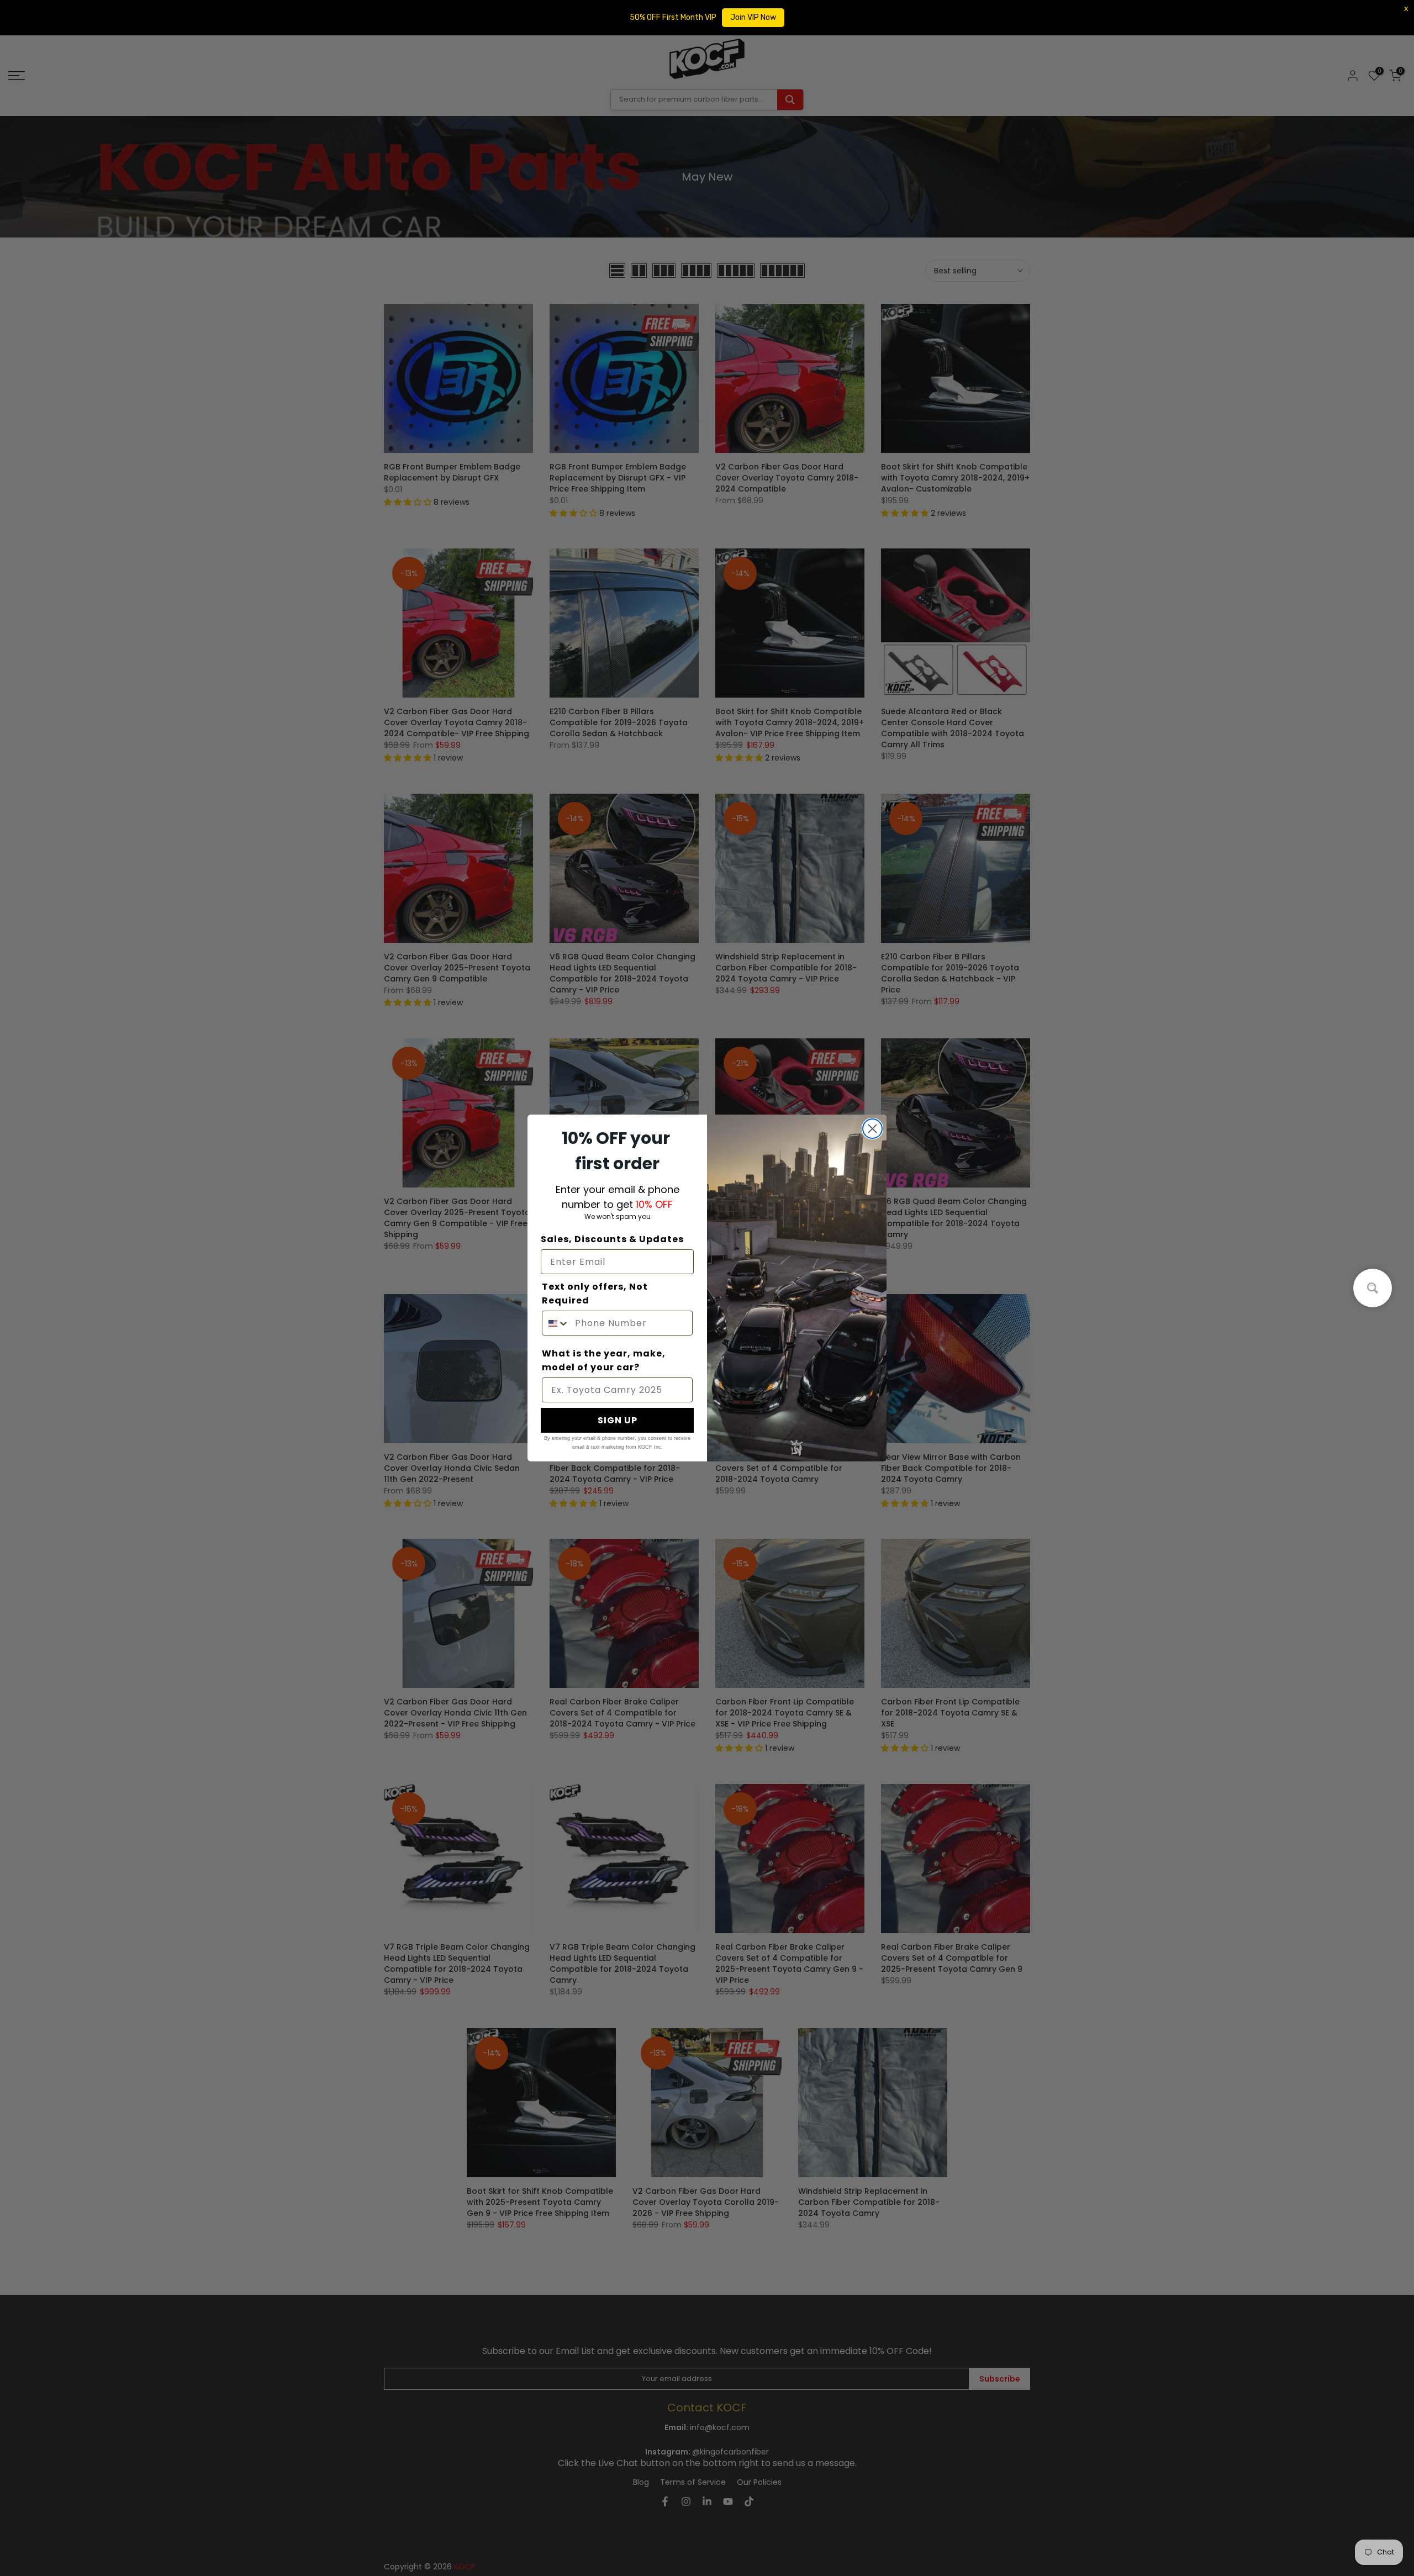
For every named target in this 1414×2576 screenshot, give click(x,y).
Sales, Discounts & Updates (612, 1239)
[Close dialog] (872, 1129)
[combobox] (556, 1323)
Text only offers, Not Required (595, 1294)
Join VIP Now (753, 17)
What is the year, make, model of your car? (604, 1360)
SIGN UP (618, 1420)
